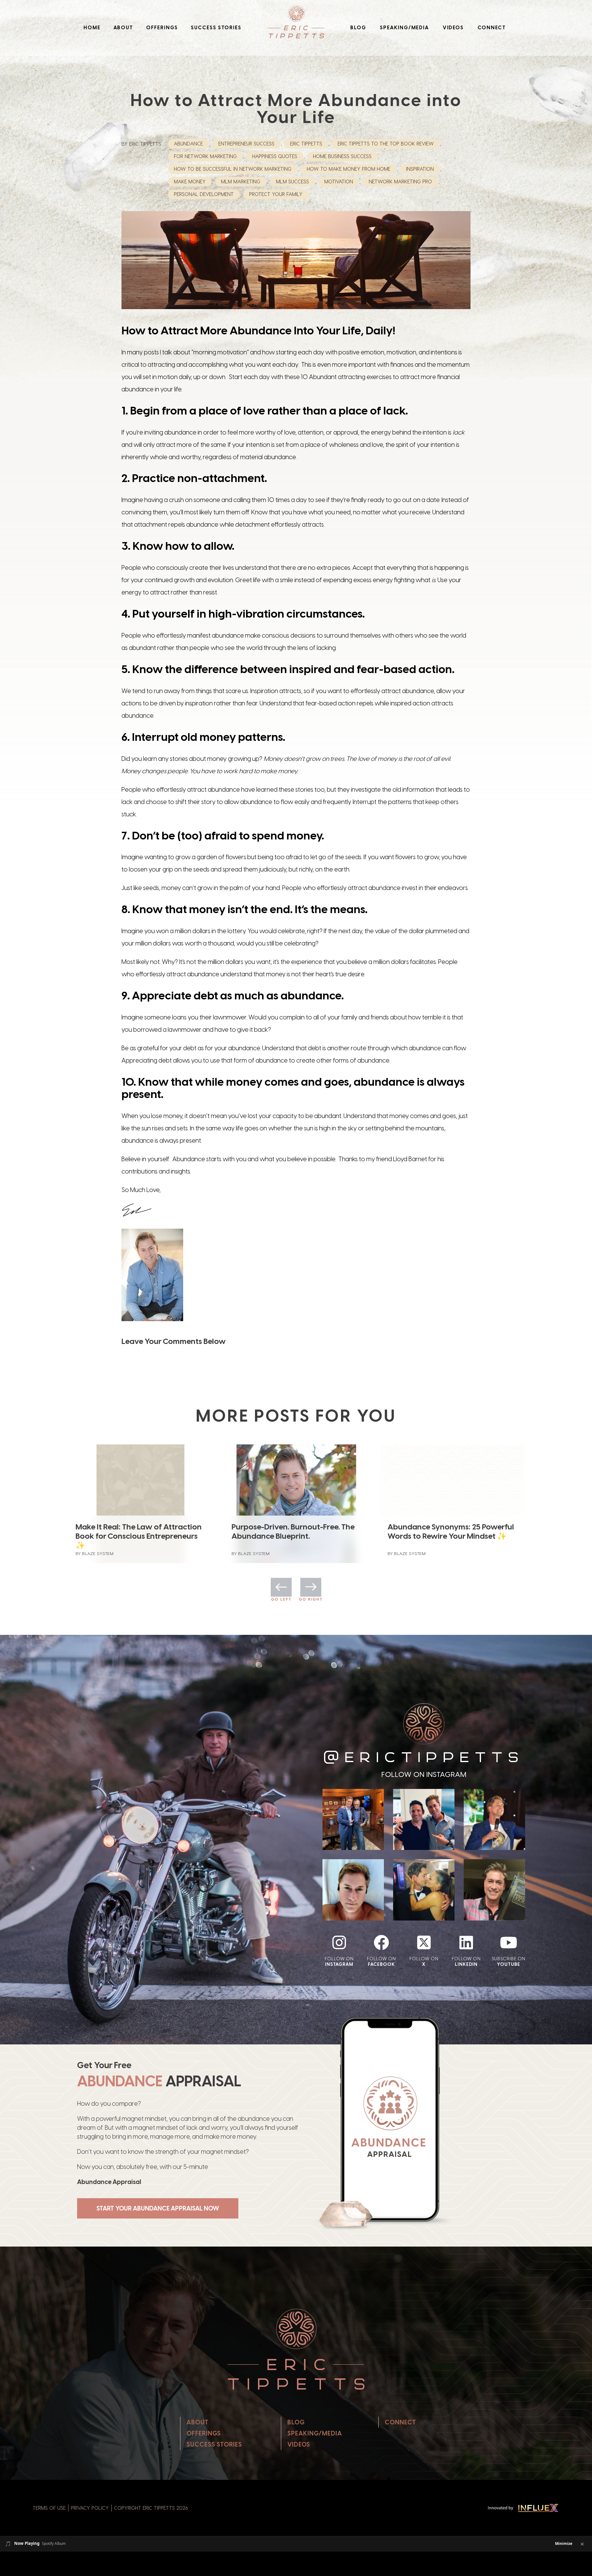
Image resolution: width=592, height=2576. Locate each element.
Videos (453, 28)
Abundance (188, 144)
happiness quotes (275, 156)
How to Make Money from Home (349, 169)
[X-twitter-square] (424, 1942)
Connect (492, 28)
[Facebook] (381, 1942)
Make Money (190, 182)
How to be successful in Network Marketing (233, 169)
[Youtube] (508, 1942)
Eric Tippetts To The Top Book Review (386, 144)
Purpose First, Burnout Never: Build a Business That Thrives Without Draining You (452, 1536)
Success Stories (216, 28)
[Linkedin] (466, 1942)
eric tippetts (306, 144)
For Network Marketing (205, 156)
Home (92, 28)
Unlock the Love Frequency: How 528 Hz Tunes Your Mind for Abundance (290, 1536)
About (123, 28)
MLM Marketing (241, 182)
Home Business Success (342, 156)
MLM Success (292, 182)
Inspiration (420, 169)
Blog (358, 28)
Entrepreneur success (246, 144)
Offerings (162, 28)
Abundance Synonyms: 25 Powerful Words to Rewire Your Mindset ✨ (139, 1531)
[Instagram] (339, 1942)
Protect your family (276, 194)
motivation (339, 182)
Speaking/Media (404, 28)
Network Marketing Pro (400, 182)
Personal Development (204, 194)
